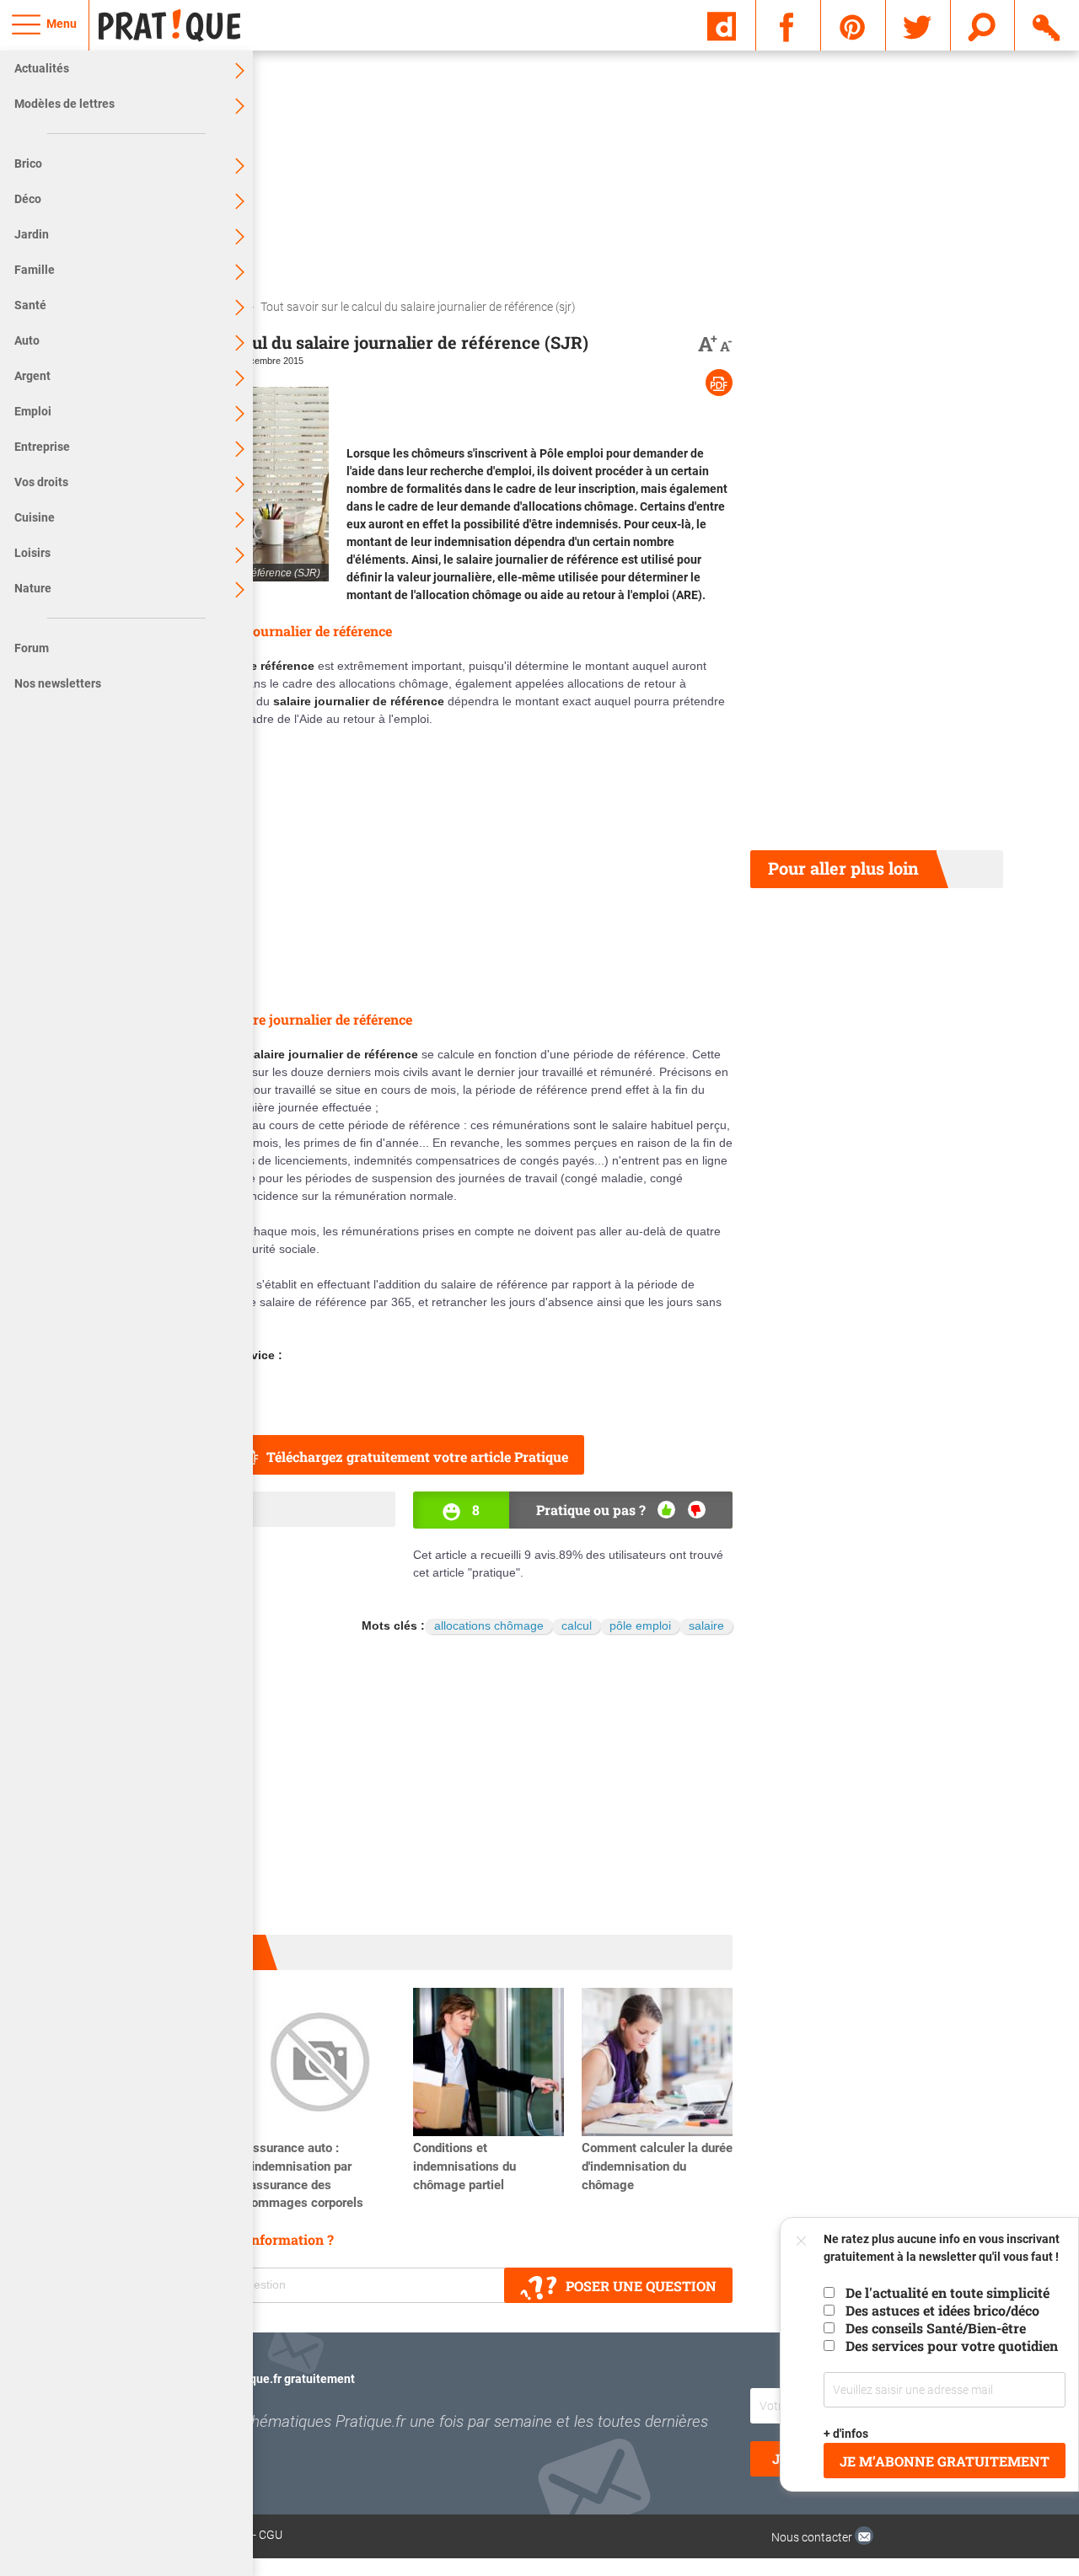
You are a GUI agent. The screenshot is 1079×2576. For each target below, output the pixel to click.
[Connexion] (1047, 24)
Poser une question (641, 2286)
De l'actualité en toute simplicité (947, 2292)
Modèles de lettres (64, 104)
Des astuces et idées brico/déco (942, 2310)
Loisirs (32, 553)
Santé (30, 305)
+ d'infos (846, 2434)
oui (666, 1510)
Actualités (42, 68)
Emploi (33, 411)
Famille (35, 270)
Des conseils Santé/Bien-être (936, 2328)
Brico (28, 163)
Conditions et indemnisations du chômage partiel (464, 2166)
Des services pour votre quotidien (952, 2346)
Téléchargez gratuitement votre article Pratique (417, 1457)
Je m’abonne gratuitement (945, 2461)
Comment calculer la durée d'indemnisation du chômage (657, 2166)
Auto (27, 340)
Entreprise (42, 447)
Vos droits (41, 482)
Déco (28, 199)
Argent (32, 376)
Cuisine (35, 517)
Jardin (32, 234)
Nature (33, 588)
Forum (32, 648)
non (697, 1510)
